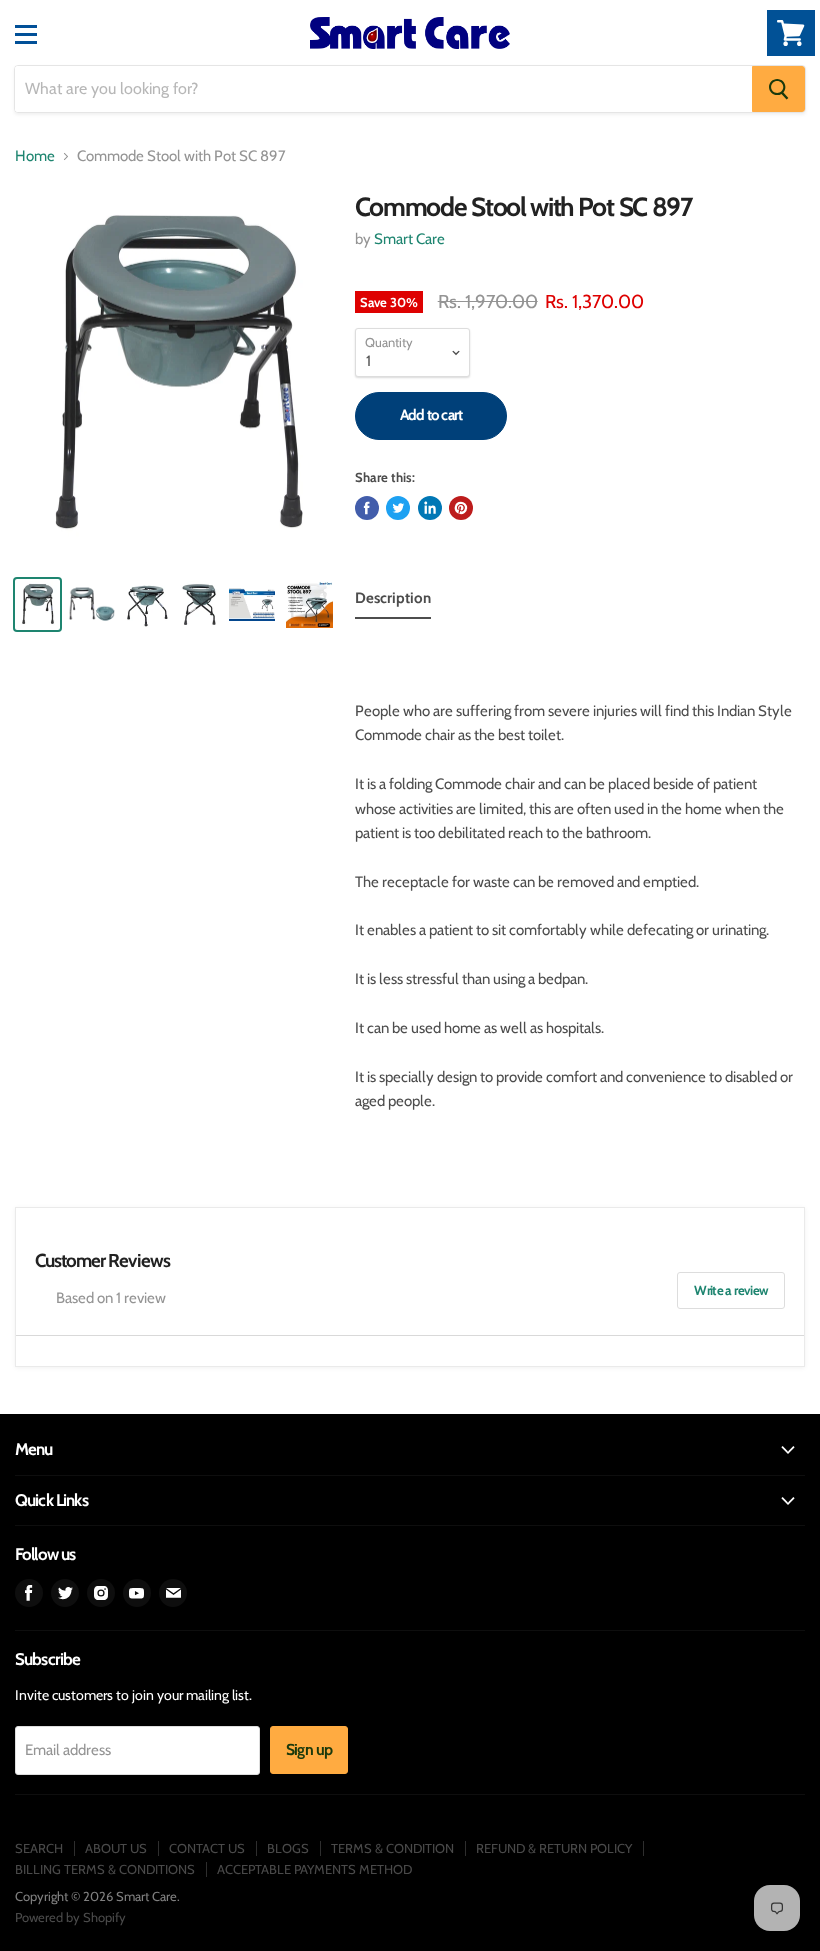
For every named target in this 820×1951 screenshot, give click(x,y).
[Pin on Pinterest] (461, 508)
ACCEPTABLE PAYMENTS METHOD (314, 1869)
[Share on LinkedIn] (430, 508)
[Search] (778, 89)
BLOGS (288, 1848)
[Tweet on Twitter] (398, 508)
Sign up (309, 1749)
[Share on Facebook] (367, 508)
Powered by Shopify (70, 1917)
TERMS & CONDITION (392, 1848)
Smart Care (409, 239)
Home (35, 156)
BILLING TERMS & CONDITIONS (105, 1869)
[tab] (393, 602)
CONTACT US (207, 1848)
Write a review (731, 1290)
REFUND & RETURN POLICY (554, 1848)
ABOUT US (116, 1848)
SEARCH (39, 1848)
